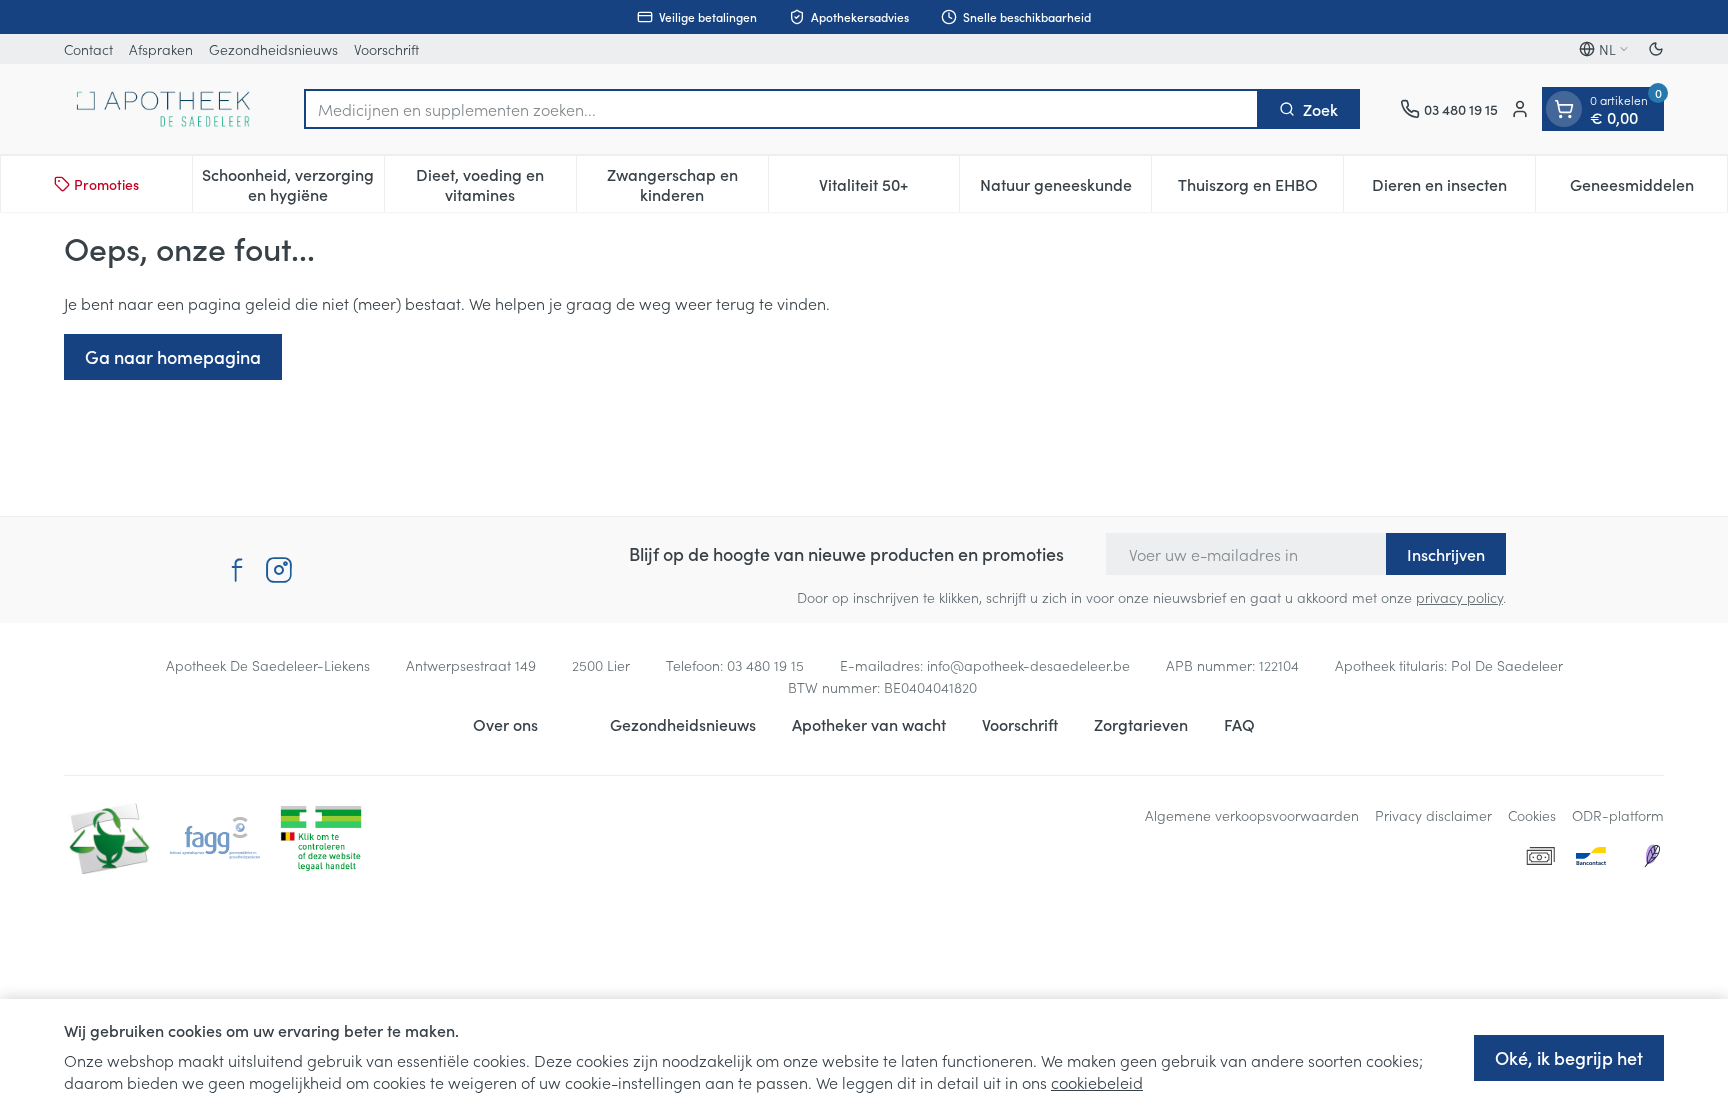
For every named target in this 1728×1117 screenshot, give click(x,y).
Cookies (1532, 815)
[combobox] (781, 109)
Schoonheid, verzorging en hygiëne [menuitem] (292, 184)
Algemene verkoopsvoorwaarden (1252, 815)
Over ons (505, 724)
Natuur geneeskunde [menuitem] (1065, 189)
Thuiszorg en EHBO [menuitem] (1260, 189)
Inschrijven (1446, 554)
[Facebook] (237, 570)
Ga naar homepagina (173, 356)
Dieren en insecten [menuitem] (1453, 189)
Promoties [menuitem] (106, 184)
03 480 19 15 (765, 665)
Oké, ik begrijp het (1569, 1057)
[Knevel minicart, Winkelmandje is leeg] (1564, 109)
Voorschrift (386, 49)
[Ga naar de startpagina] (164, 109)
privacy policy (1459, 597)
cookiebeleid (1097, 1082)
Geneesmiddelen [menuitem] (1648, 189)
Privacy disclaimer (1433, 815)
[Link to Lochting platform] (1652, 856)
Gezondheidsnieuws (273, 49)
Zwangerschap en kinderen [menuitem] (687, 184)
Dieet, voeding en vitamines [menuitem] (495, 184)
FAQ (1239, 724)
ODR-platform (1618, 815)
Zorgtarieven (1141, 724)
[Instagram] (279, 570)
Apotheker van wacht (869, 724)
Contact (88, 49)
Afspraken (161, 49)
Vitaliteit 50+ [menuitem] (889, 189)
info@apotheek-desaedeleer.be (1028, 665)
